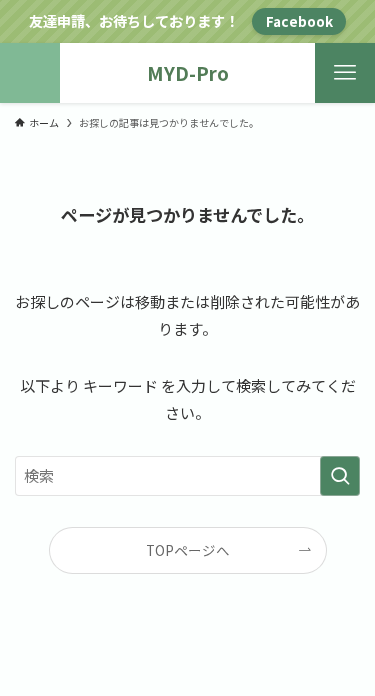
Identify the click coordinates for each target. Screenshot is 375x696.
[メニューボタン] (345, 73)
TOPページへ (188, 550)
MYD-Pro (188, 73)
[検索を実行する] (340, 476)
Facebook (299, 21)
